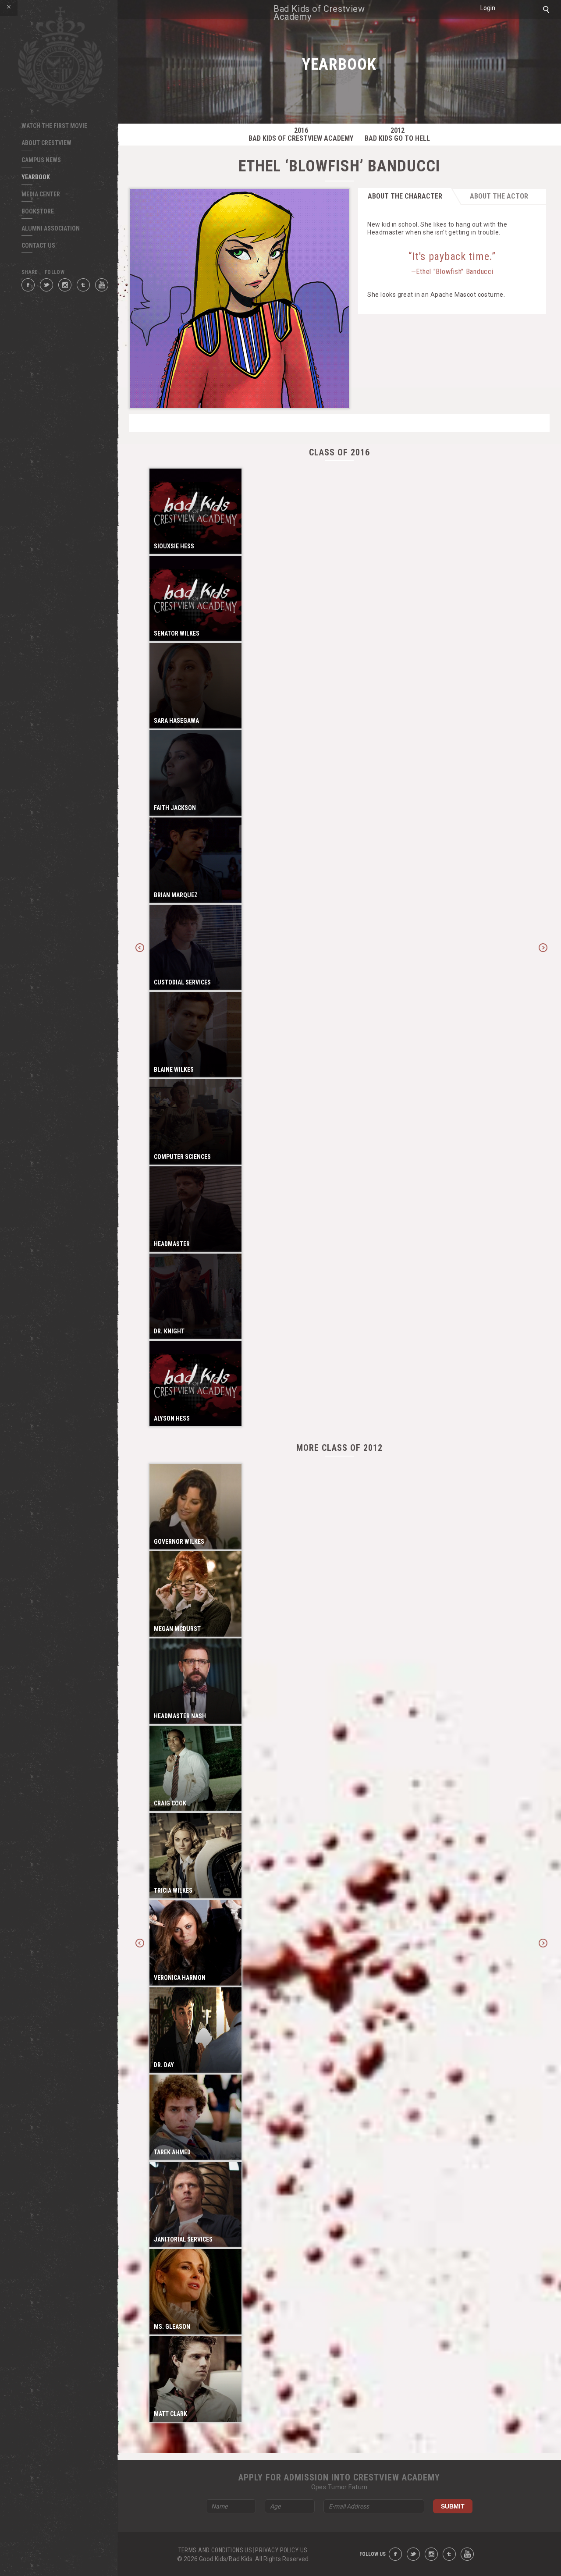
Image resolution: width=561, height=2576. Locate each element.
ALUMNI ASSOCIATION (51, 228)
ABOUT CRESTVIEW (46, 143)
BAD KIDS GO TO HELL (397, 135)
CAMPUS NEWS (41, 160)
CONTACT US (38, 245)
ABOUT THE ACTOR (499, 196)
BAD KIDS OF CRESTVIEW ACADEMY (301, 135)
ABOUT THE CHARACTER (405, 196)
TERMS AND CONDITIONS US (215, 2550)
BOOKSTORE (38, 211)
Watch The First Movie (54, 126)
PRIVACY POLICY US (281, 2550)
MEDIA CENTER (41, 194)
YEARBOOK (36, 177)
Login (488, 8)
